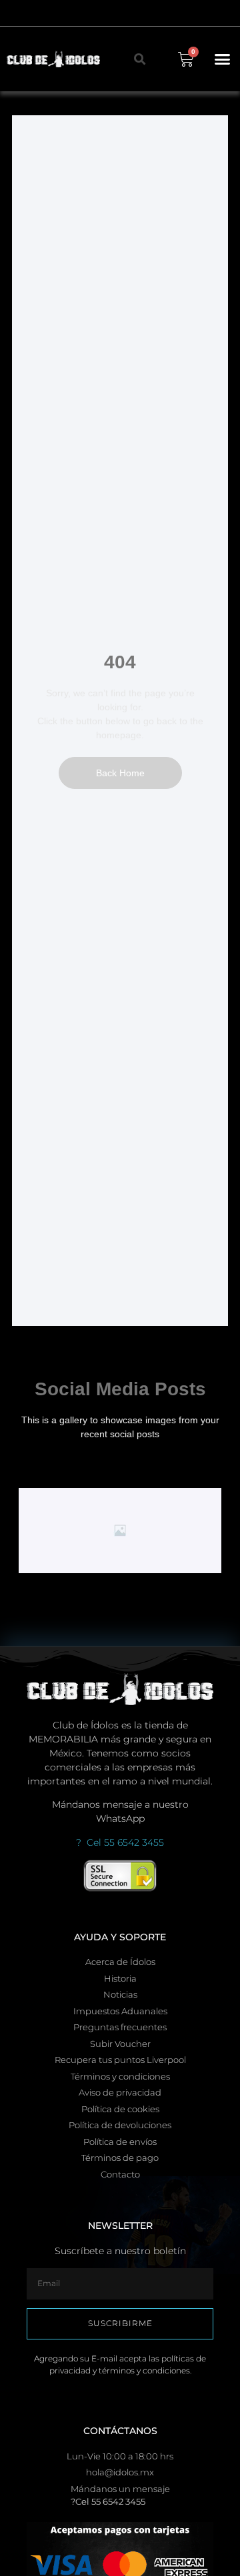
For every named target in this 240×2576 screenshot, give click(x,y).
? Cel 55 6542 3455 (120, 1842)
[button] (223, 59)
